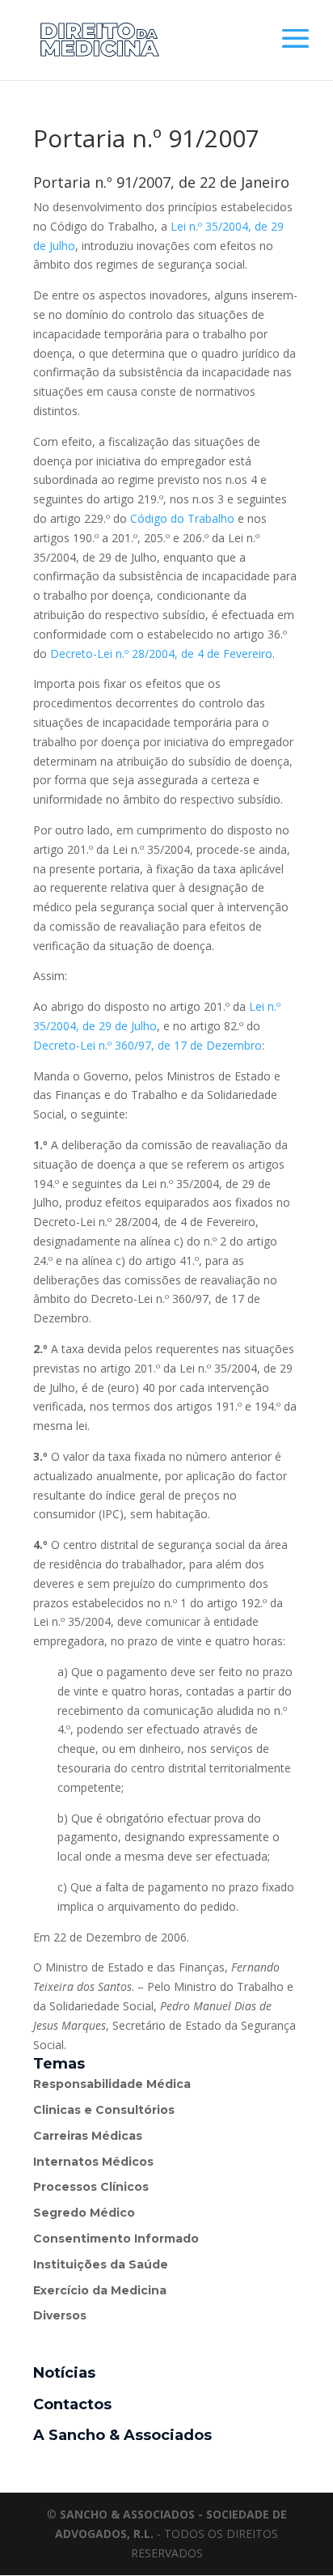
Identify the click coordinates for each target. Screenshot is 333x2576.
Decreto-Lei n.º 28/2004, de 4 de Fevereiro (161, 654)
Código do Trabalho (184, 518)
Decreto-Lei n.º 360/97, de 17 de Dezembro (148, 1045)
